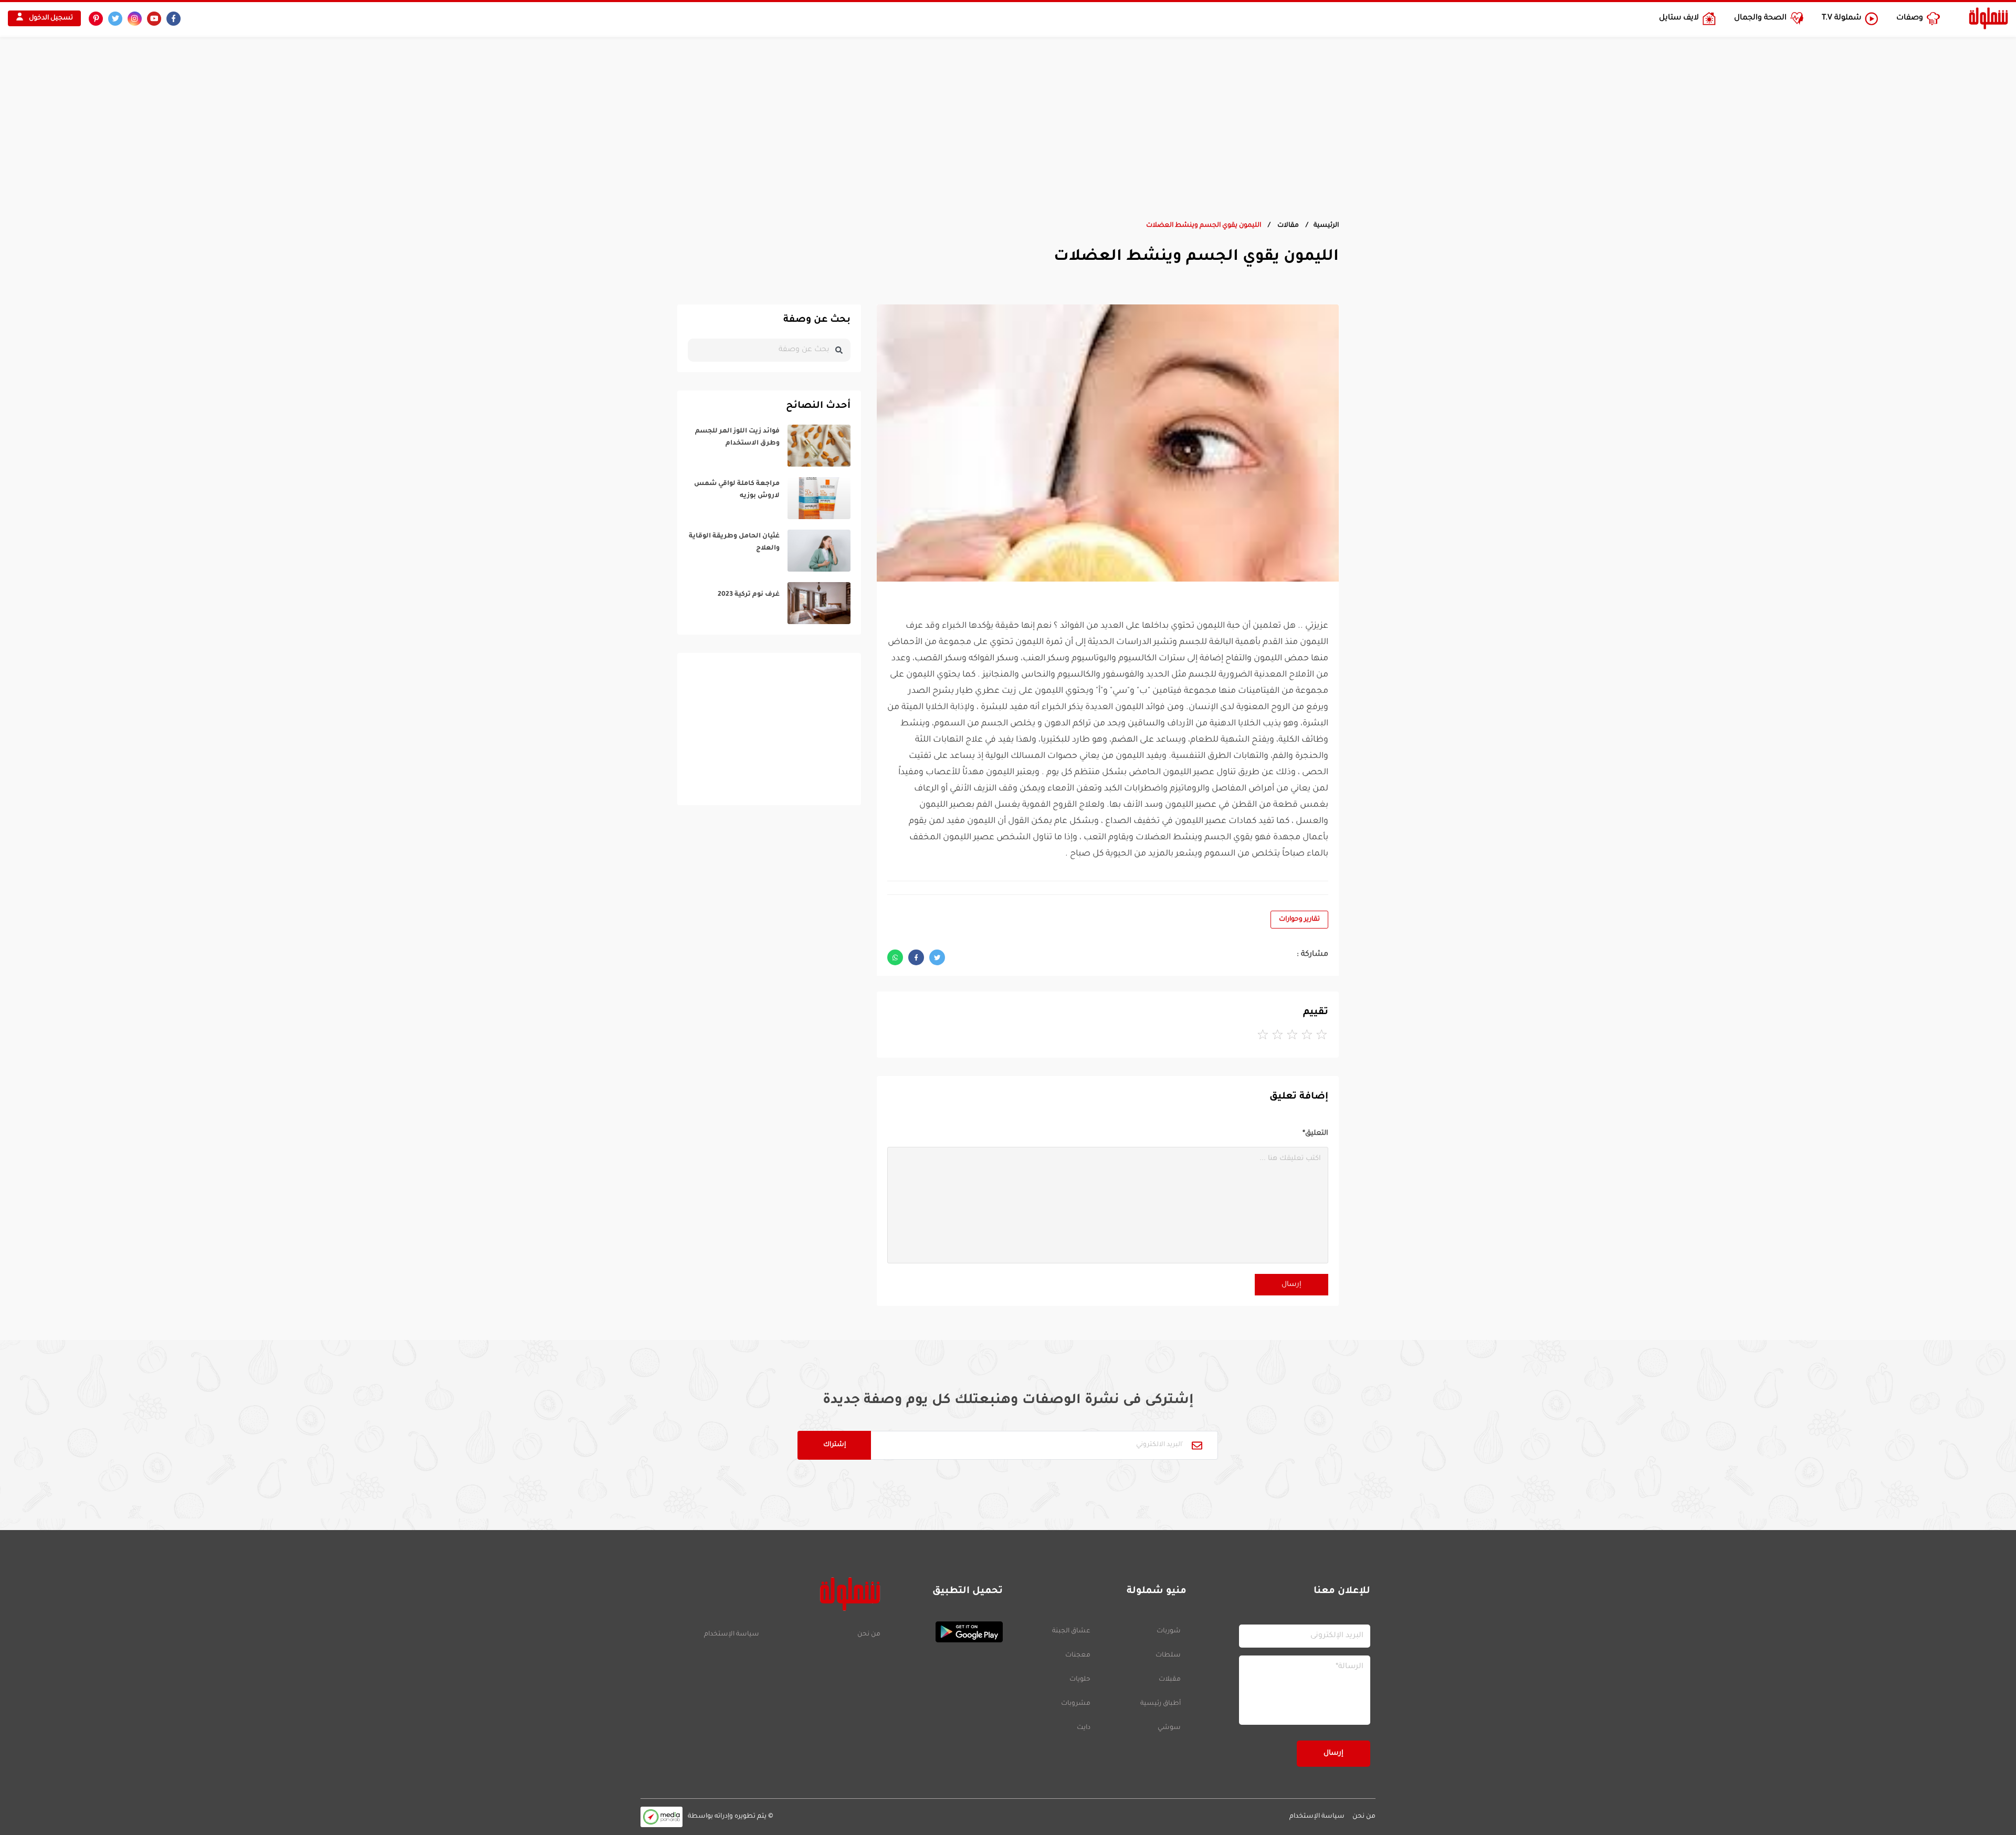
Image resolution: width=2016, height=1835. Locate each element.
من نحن (869, 1634)
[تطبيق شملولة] (947, 1632)
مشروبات (1076, 1704)
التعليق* (1315, 1133)
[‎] (769, 446)
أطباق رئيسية (1161, 1704)
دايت (1084, 1728)
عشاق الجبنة (1071, 1631)
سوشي (1169, 1728)
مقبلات (1170, 1680)
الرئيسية (1326, 226)
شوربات (1169, 1631)
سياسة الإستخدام (732, 1634)
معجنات (1078, 1655)
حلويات (1080, 1680)
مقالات (1287, 226)
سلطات (1168, 1655)
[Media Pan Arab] (661, 1817)
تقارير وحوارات (1299, 920)
